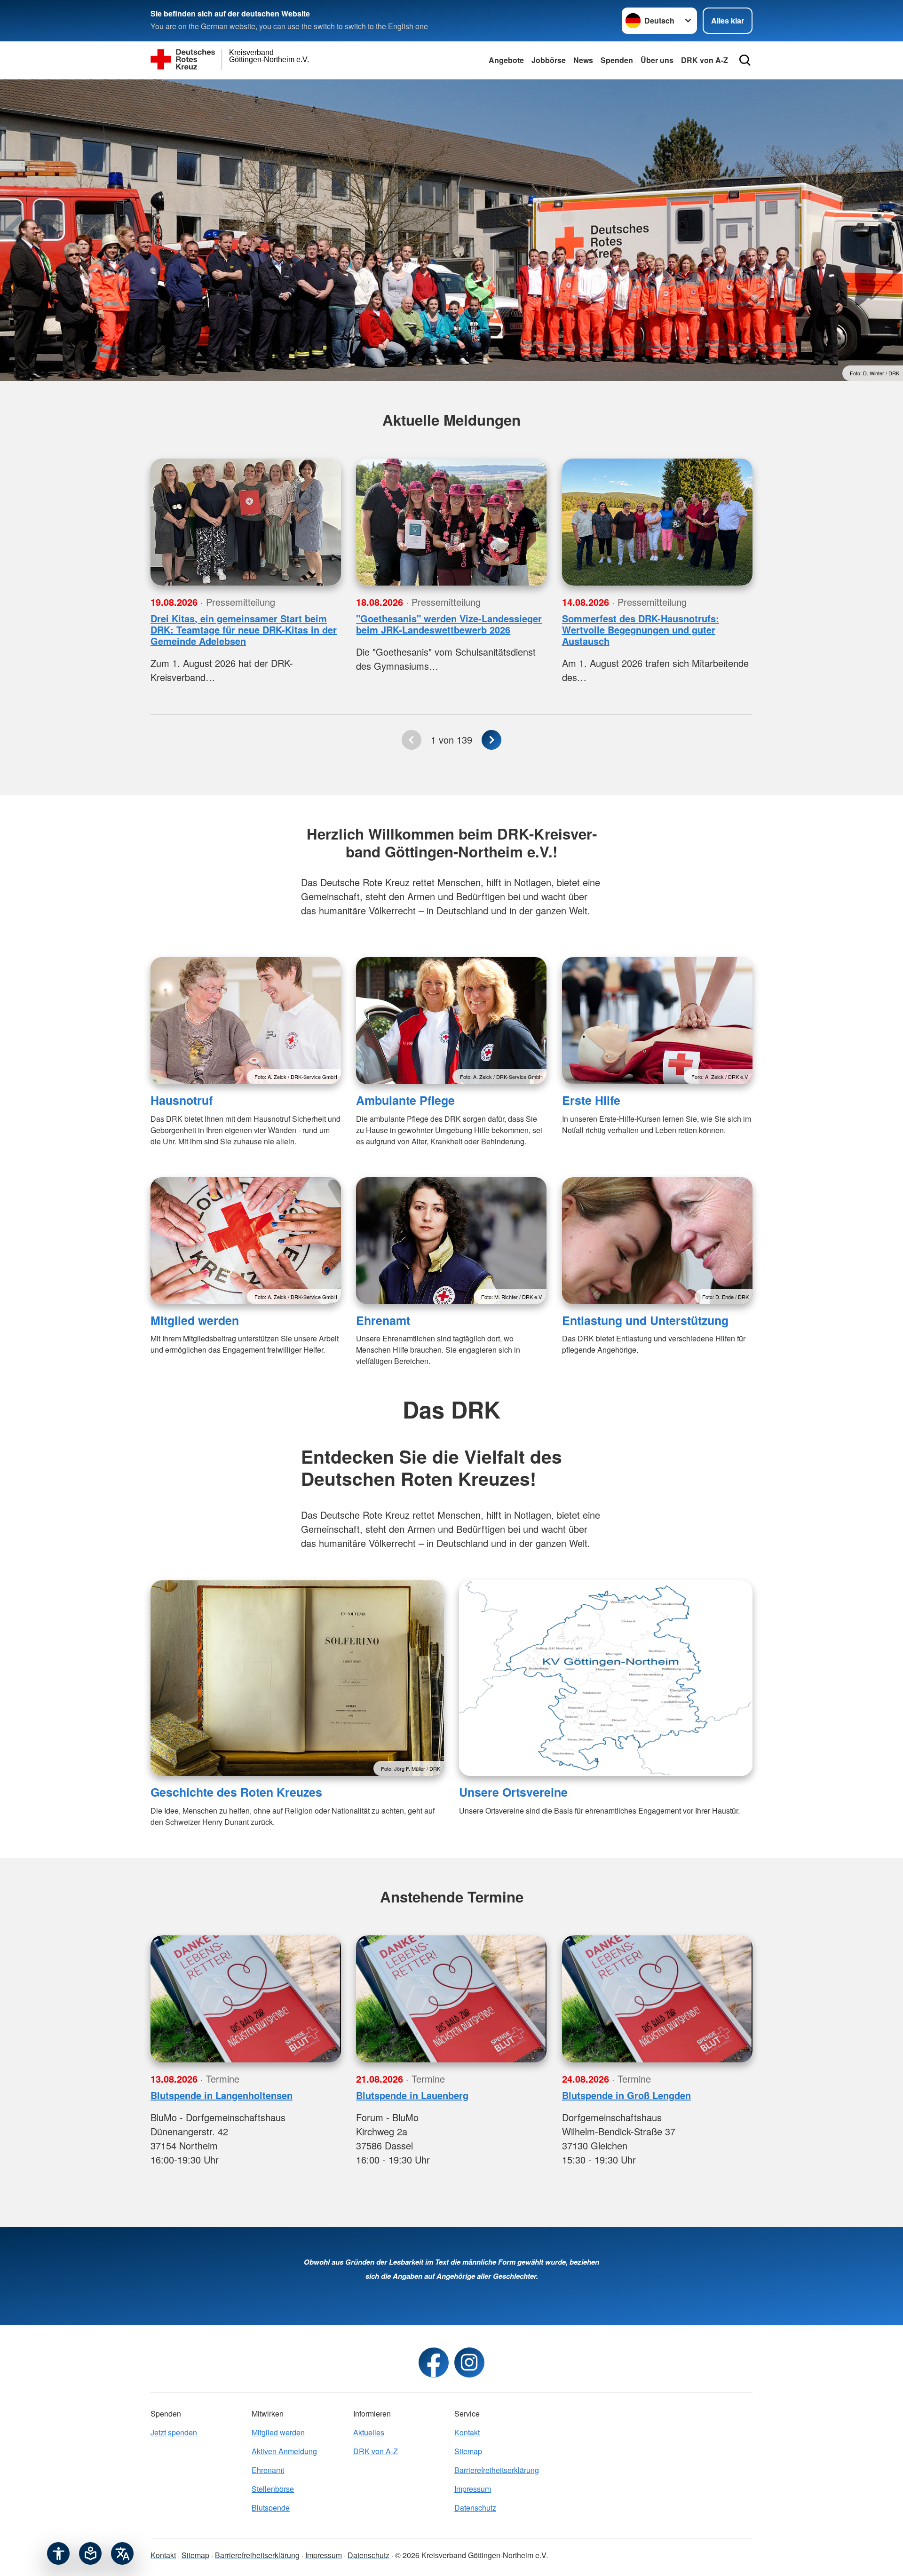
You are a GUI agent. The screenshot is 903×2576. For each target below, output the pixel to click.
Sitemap (468, 2451)
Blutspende (271, 2508)
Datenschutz (475, 2508)
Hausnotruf (182, 1100)
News (583, 60)
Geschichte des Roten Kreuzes (236, 1792)
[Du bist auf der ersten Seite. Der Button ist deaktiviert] (412, 740)
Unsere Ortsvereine (513, 1792)
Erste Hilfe (591, 1100)
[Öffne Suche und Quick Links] (745, 60)
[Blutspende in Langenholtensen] (246, 1999)
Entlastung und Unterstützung (645, 1320)
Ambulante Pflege (405, 1100)
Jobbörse (549, 60)
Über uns (657, 60)
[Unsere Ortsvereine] (606, 1678)
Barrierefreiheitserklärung (497, 2470)
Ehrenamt (383, 1320)
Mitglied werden (195, 1320)
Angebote (506, 60)
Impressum (473, 2489)
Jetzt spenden (174, 2432)
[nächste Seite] (491, 740)
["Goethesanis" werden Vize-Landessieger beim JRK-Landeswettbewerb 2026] (451, 522)
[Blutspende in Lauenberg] (451, 1999)
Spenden (617, 60)
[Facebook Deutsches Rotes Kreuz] (434, 2362)
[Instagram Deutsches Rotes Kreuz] (469, 2362)
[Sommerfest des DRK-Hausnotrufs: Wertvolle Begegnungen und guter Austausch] (657, 522)
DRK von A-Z (705, 60)
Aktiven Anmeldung (284, 2451)
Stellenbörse (273, 2489)
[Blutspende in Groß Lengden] (657, 1999)
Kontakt (467, 2432)
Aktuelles (369, 2432)
